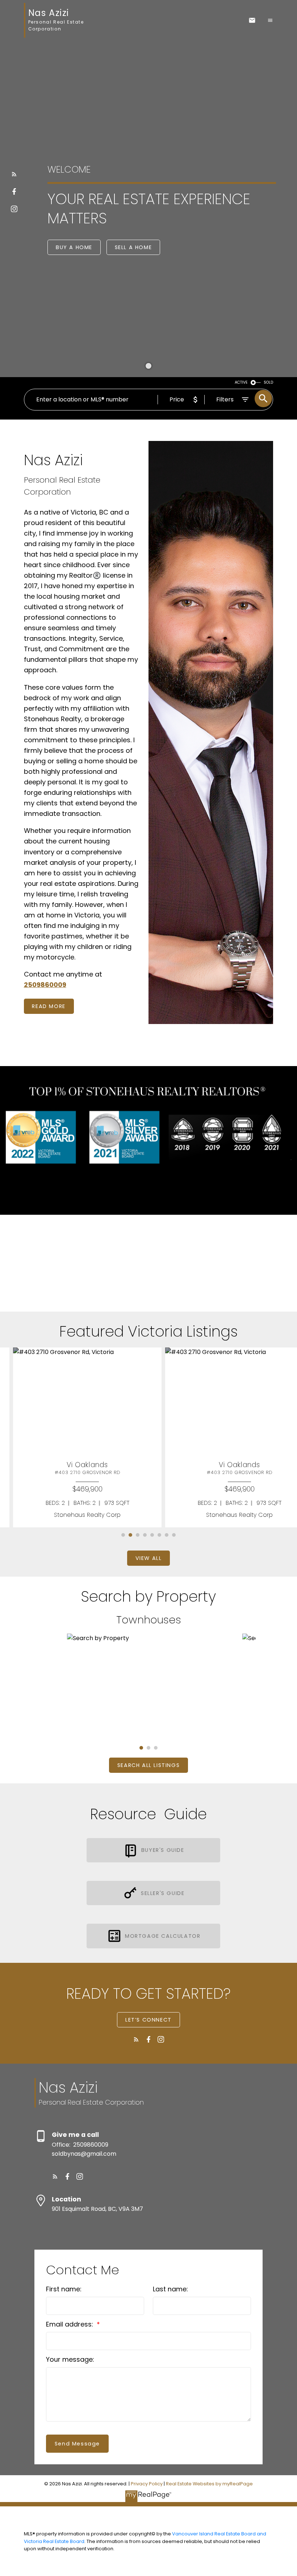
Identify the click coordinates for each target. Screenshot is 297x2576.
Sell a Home (133, 247)
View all (149, 1558)
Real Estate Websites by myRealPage (209, 2484)
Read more (49, 1006)
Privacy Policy (147, 2484)
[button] (14, 174)
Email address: (70, 2324)
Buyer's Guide (163, 1850)
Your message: (70, 2359)
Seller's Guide (163, 1893)
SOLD (268, 382)
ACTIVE (241, 382)
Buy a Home (74, 247)
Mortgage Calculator (163, 1936)
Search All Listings (148, 1765)
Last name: (170, 2289)
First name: (64, 2289)
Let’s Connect (148, 2020)
